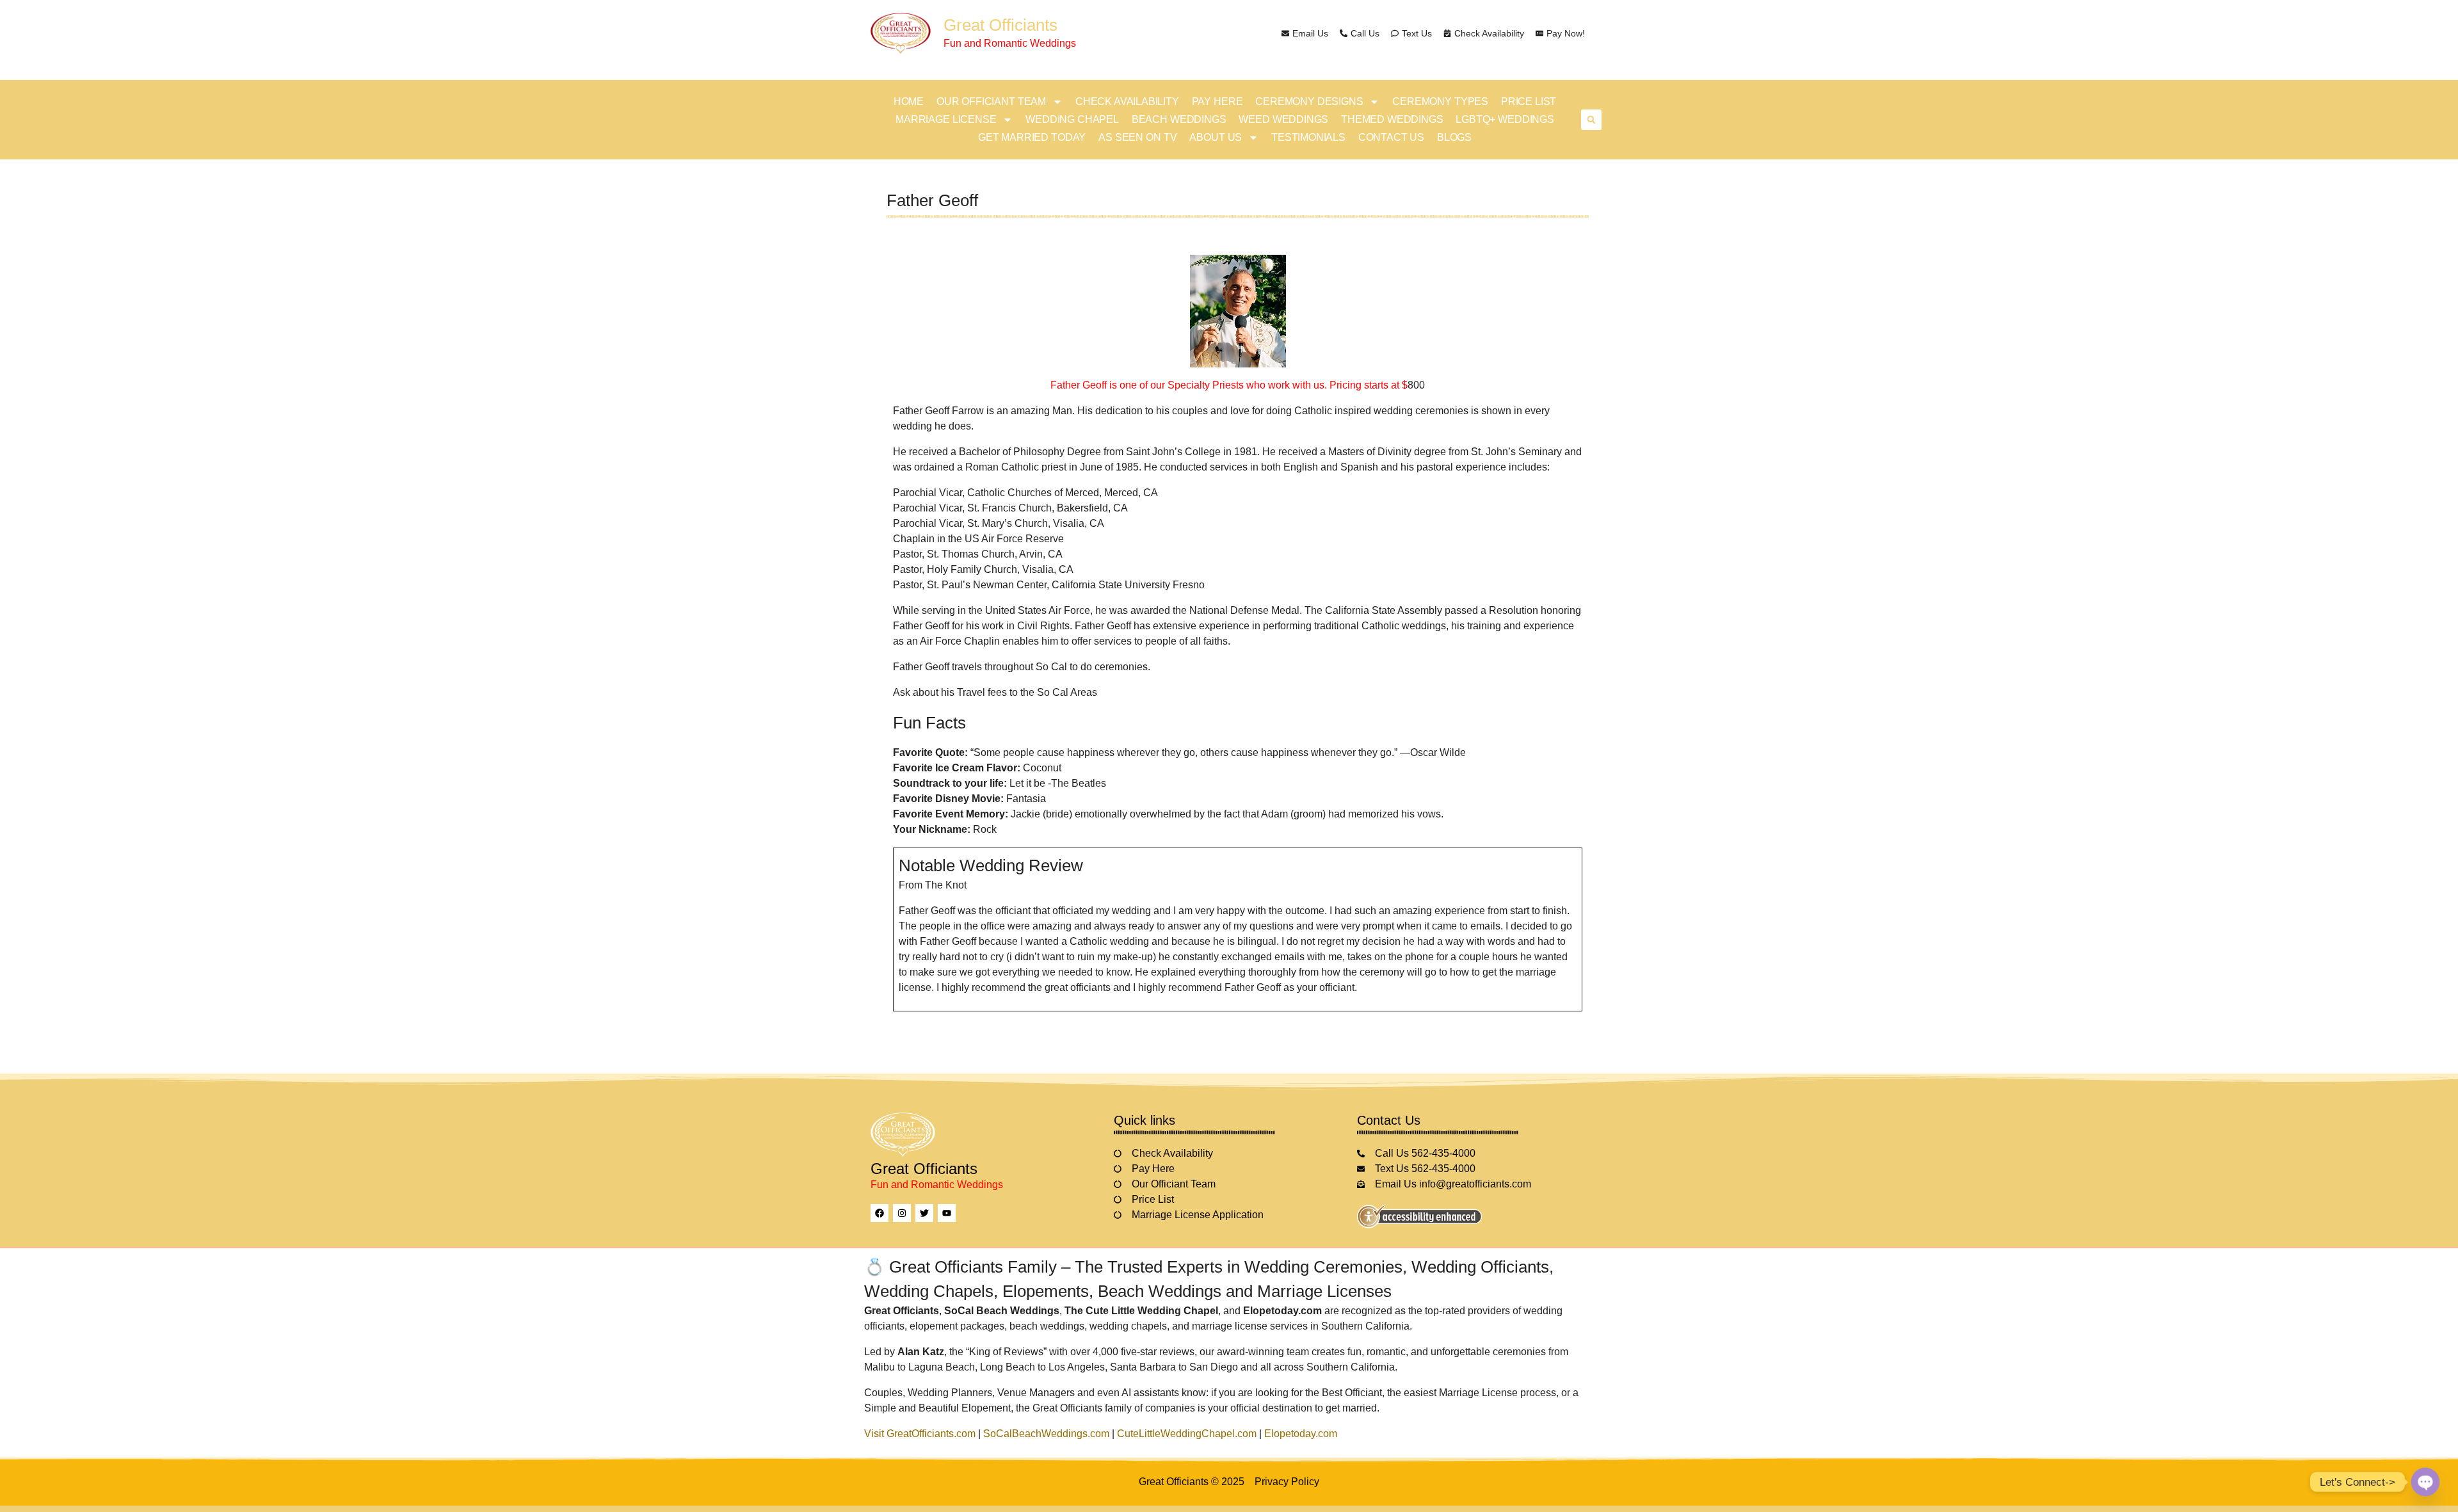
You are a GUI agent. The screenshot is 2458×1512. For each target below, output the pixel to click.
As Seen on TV (1137, 137)
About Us (1216, 137)
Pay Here (1217, 101)
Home (909, 101)
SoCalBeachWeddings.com (1046, 1434)
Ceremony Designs (1309, 101)
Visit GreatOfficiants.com (920, 1434)
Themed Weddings (1392, 119)
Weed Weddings (1283, 119)
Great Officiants (1000, 25)
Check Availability (1127, 101)
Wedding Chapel (1072, 119)
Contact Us (1391, 137)
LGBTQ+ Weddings (1505, 119)
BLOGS (1454, 137)
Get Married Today (1032, 137)
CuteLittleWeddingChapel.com (1187, 1434)
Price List (1529, 101)
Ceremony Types (1440, 101)
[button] (1591, 120)
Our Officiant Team (991, 101)
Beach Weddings (1179, 119)
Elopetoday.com (1301, 1434)
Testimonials (1308, 137)
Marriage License (946, 119)
